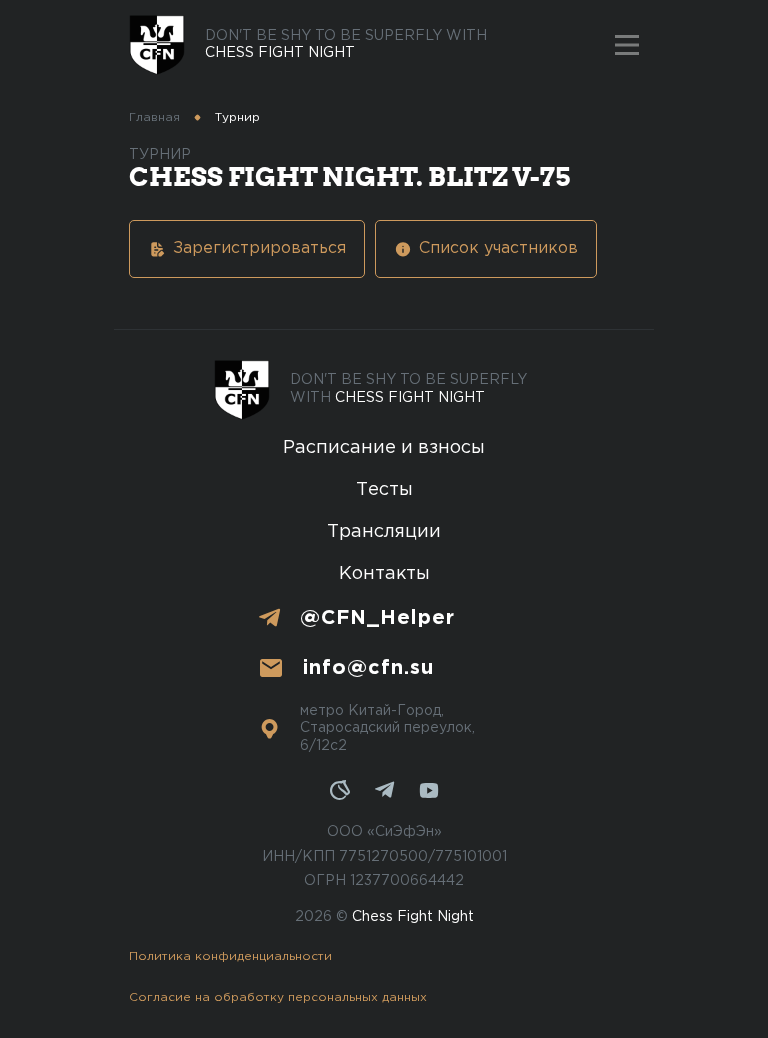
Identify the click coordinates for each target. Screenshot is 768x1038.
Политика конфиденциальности (230, 956)
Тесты (384, 490)
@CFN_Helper (377, 618)
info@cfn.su (368, 668)
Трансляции (384, 532)
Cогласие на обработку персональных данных (278, 997)
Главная (154, 117)
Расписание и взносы (384, 448)
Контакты (384, 574)
